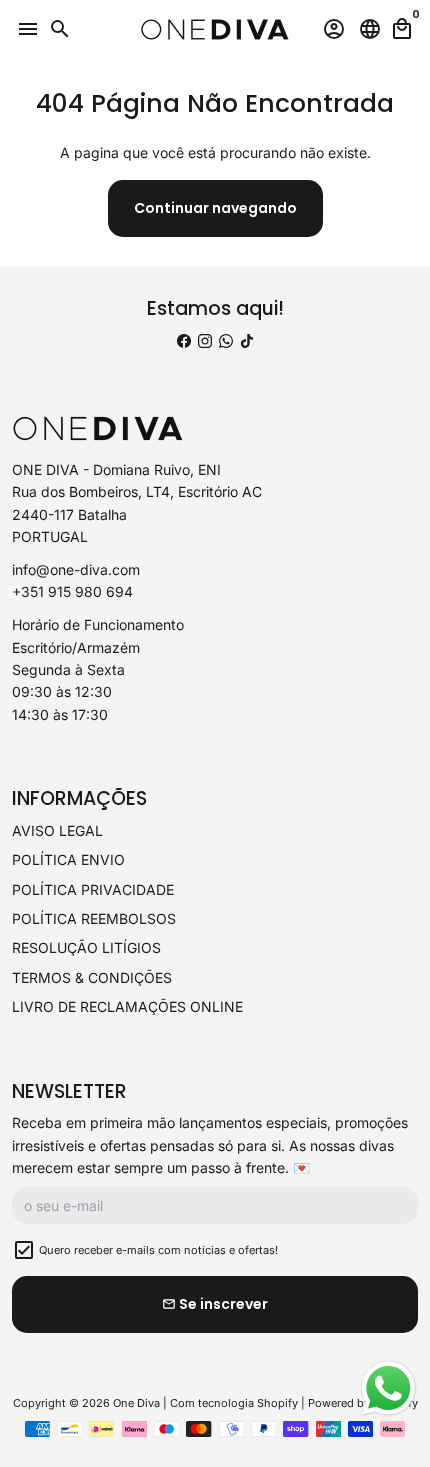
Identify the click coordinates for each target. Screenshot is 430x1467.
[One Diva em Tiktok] (247, 340)
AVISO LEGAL (57, 830)
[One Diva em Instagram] (205, 340)
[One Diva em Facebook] (184, 340)
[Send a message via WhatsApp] (388, 1388)
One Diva (136, 1403)
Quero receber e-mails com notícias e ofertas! (158, 1250)
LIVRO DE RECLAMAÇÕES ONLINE (127, 1006)
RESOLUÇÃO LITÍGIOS (86, 947)
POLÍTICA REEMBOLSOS (94, 918)
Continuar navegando (215, 208)
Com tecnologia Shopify (234, 1403)
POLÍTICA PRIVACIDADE (93, 889)
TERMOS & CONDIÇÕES (92, 977)
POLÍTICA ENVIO (68, 859)
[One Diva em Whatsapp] (226, 340)
